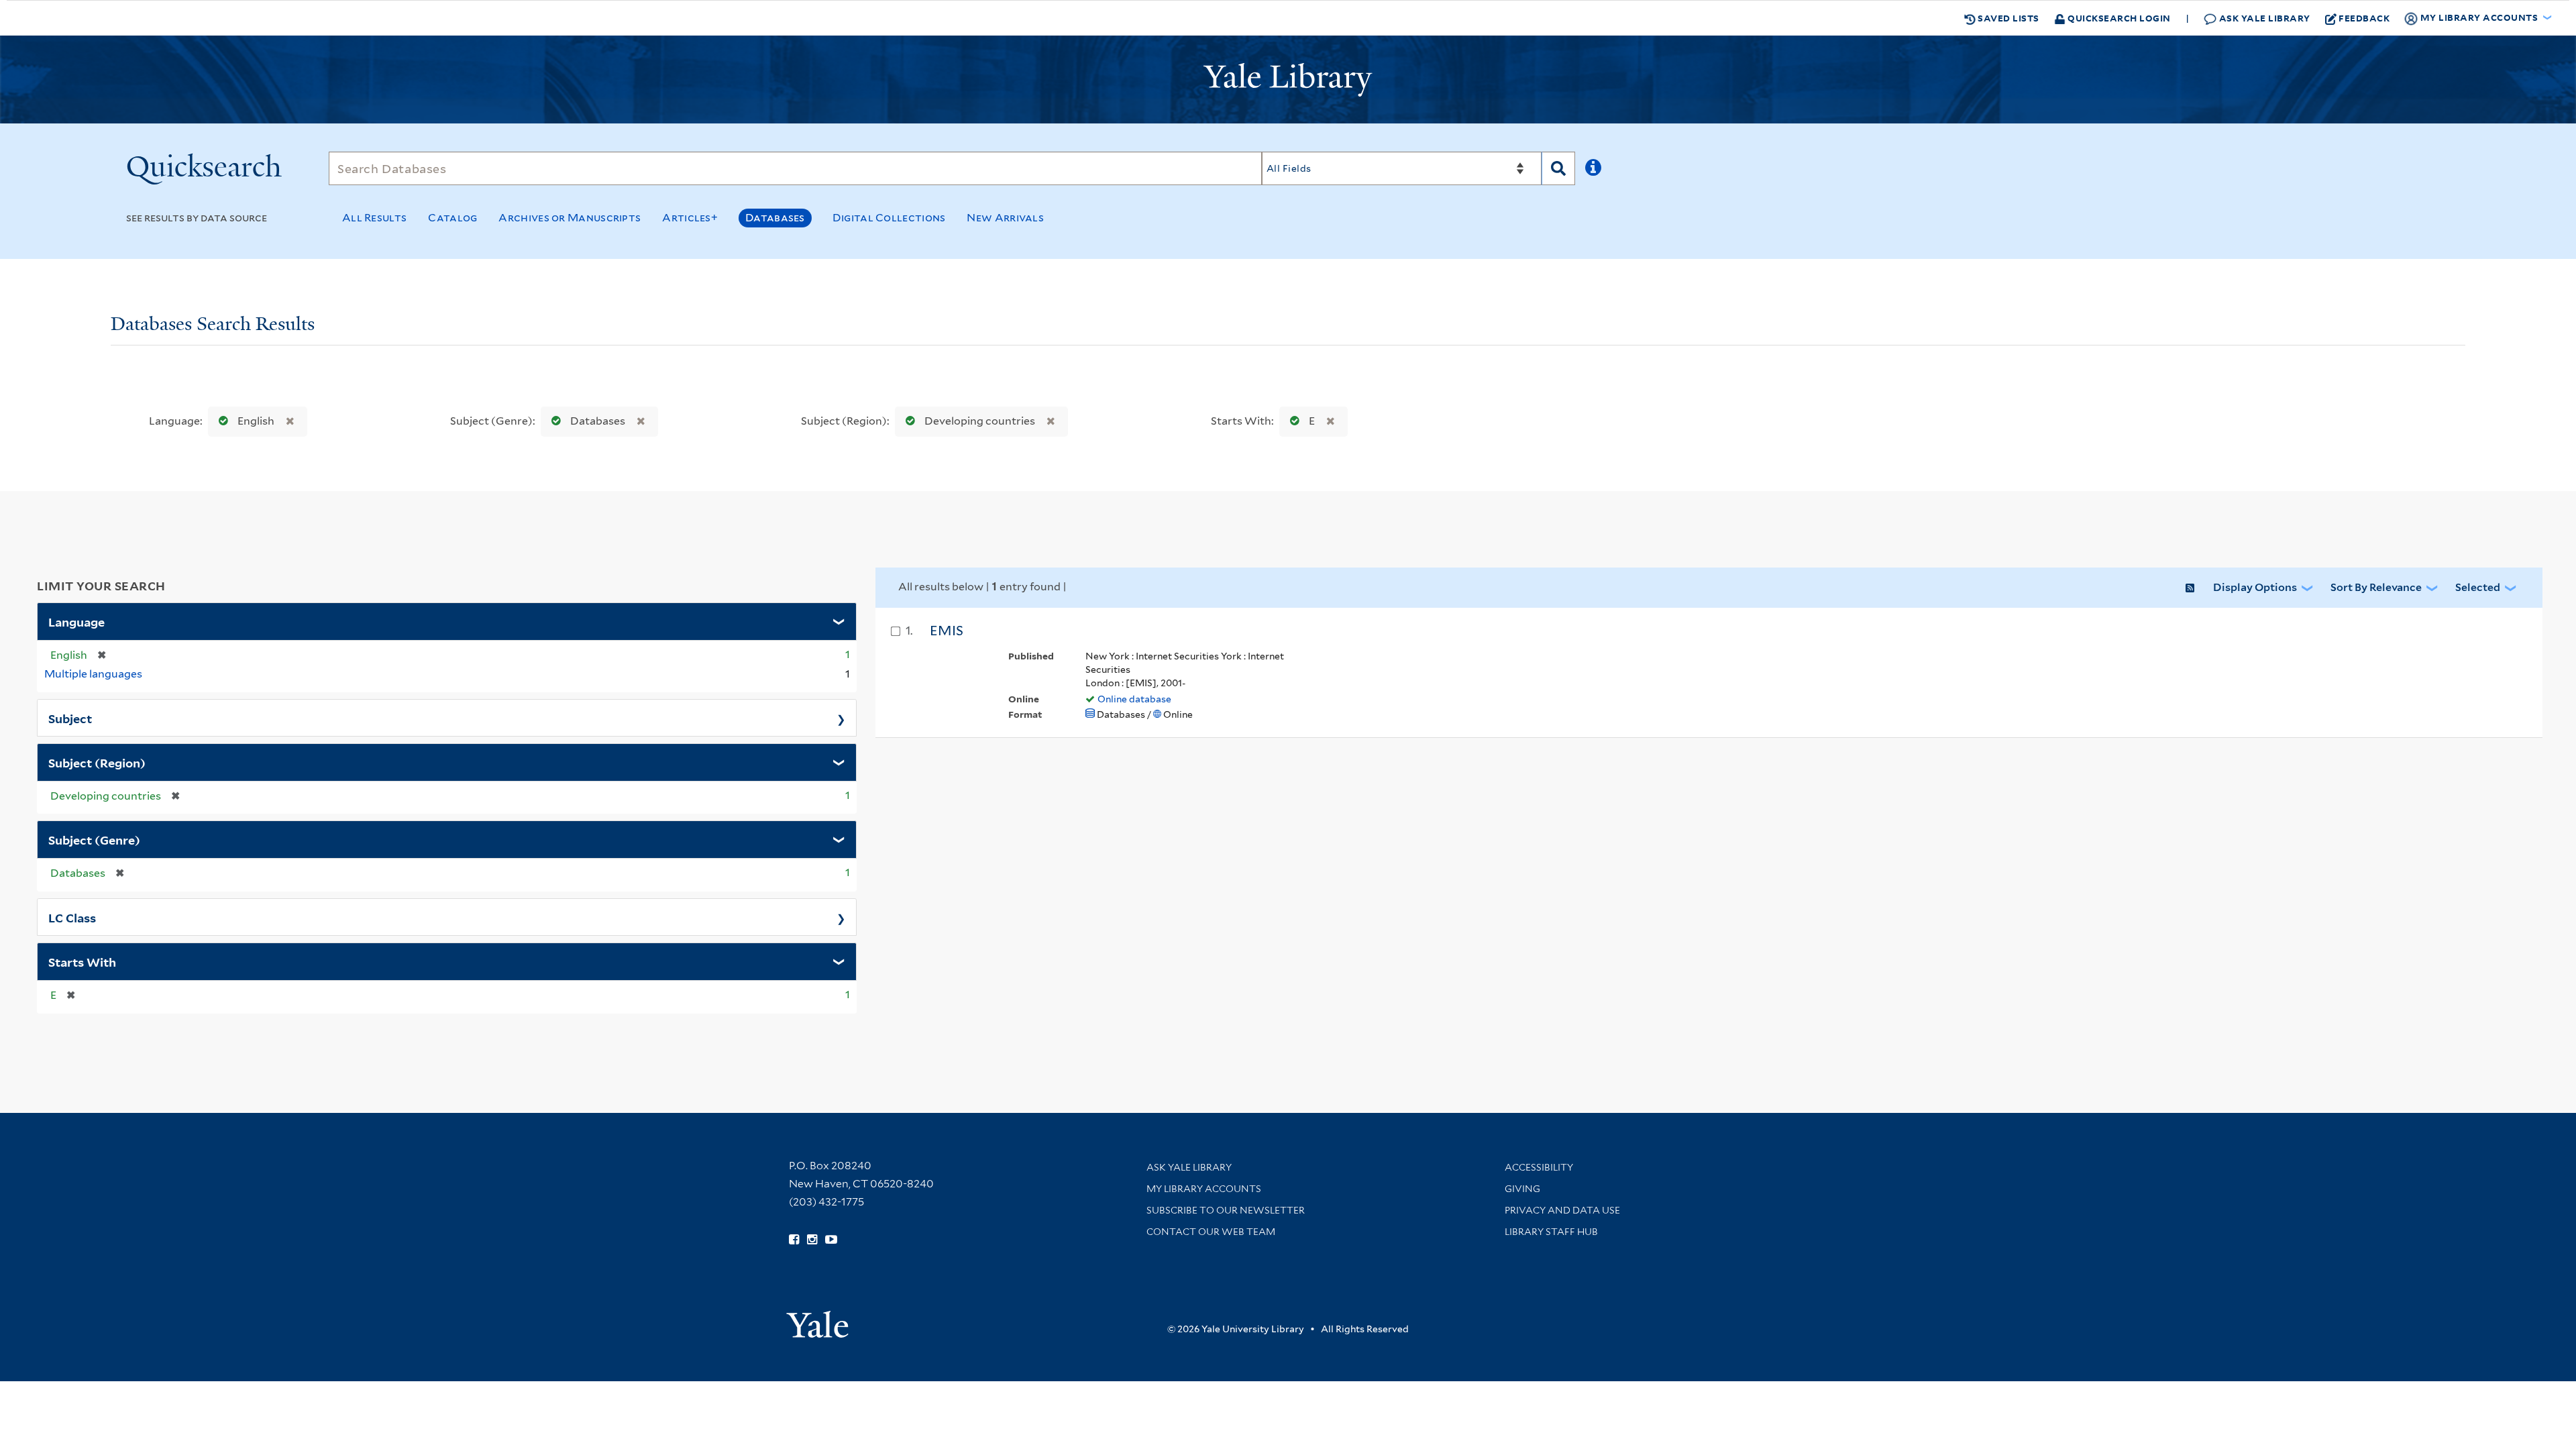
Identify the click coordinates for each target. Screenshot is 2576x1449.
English (256, 421)
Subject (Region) (97, 762)
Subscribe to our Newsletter (1226, 1210)
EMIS (947, 631)
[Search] (1558, 168)
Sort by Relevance (2376, 587)
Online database (1134, 699)
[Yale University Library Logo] (1288, 80)
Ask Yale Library (2263, 18)
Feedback (2364, 18)
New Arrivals (1005, 218)
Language (76, 621)
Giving (1522, 1189)
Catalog (452, 218)
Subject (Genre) (94, 839)
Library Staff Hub (1551, 1232)
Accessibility (1539, 1167)
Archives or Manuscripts (570, 218)
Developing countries (980, 421)
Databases (775, 218)
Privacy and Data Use (1562, 1210)
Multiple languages (93, 674)
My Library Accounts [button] (2479, 17)
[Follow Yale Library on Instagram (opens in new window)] (812, 1240)
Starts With (82, 961)
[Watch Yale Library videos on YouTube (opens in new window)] (831, 1240)
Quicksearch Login (2118, 18)
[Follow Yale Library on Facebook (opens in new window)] (794, 1240)
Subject (70, 718)
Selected (2478, 587)
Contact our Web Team (1211, 1232)
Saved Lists (2007, 18)
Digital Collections (889, 218)
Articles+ (690, 218)
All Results (374, 218)
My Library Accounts (1204, 1189)
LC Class (72, 917)
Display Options (2255, 587)
